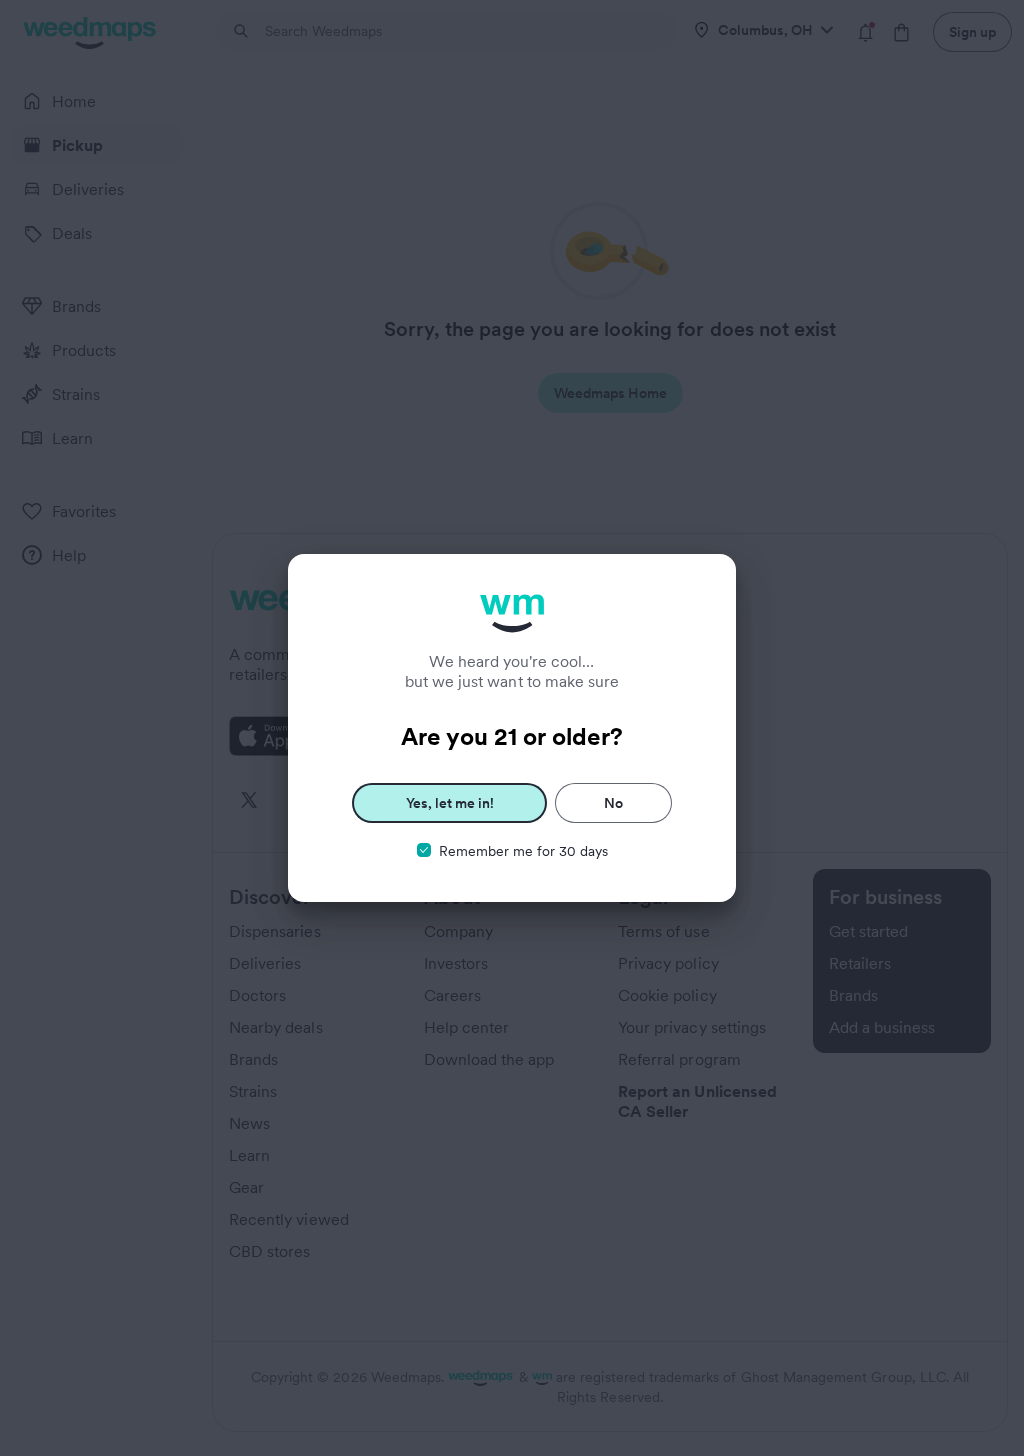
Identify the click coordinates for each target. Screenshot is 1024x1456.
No (613, 803)
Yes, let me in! (450, 803)
